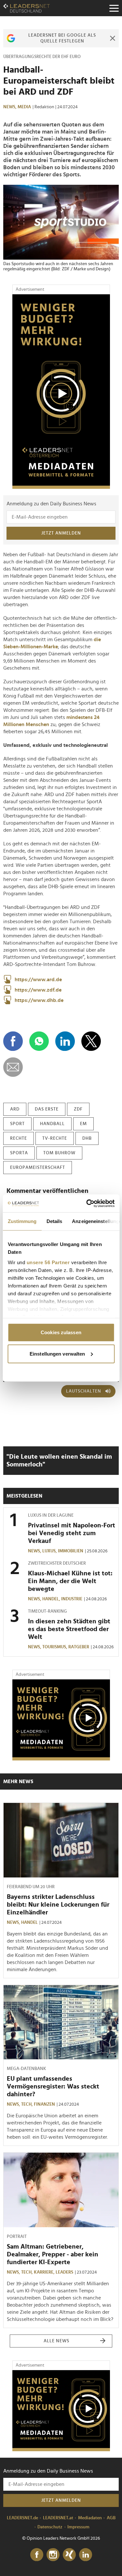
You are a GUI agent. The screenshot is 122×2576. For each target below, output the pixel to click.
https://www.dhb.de (39, 1000)
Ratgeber (79, 1647)
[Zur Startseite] (27, 8)
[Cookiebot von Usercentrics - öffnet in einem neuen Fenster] (87, 1203)
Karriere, (45, 2272)
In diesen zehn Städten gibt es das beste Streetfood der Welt (69, 1629)
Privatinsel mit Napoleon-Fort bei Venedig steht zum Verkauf (72, 1533)
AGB (111, 2518)
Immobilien (71, 1551)
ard (15, 1109)
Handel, (52, 1599)
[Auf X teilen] (91, 1041)
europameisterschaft (38, 1168)
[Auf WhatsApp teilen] (39, 1041)
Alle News (56, 2341)
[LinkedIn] (86, 2555)
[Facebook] (37, 2555)
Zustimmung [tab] (22, 1221)
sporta (19, 1153)
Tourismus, (55, 1647)
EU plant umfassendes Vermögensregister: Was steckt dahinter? (53, 2087)
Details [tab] (54, 1221)
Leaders (64, 2272)
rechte (19, 1138)
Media (24, 107)
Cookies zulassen (61, 1332)
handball (52, 1124)
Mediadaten (90, 2518)
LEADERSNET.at (58, 2518)
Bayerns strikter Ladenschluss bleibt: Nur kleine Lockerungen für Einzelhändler (58, 1905)
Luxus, (50, 1551)
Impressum (78, 2527)
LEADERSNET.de (22, 2518)
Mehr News (18, 1782)
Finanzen (44, 2104)
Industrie (72, 1599)
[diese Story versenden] (13, 1067)
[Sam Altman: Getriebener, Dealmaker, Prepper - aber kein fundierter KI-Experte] (61, 2190)
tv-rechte (55, 1138)
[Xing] (69, 2555)
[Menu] (114, 8)
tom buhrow (59, 1153)
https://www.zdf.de (38, 990)
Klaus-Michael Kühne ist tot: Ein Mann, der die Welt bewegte (70, 1581)
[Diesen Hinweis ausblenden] (112, 38)
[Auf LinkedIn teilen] (65, 1041)
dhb (87, 1138)
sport (17, 1124)
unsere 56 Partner (48, 1262)
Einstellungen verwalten (57, 1353)
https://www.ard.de (38, 980)
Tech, (27, 2104)
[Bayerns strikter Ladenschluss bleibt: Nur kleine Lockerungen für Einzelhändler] (61, 1840)
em (83, 1124)
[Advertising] (61, 392)
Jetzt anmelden (61, 533)
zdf (78, 1109)
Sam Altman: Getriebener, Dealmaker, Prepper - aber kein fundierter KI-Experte (53, 2254)
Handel (29, 1923)
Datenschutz (50, 2527)
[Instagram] (53, 2555)
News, (10, 107)
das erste (47, 1109)
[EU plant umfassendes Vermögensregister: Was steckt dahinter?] (61, 2022)
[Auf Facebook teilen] (13, 1041)
